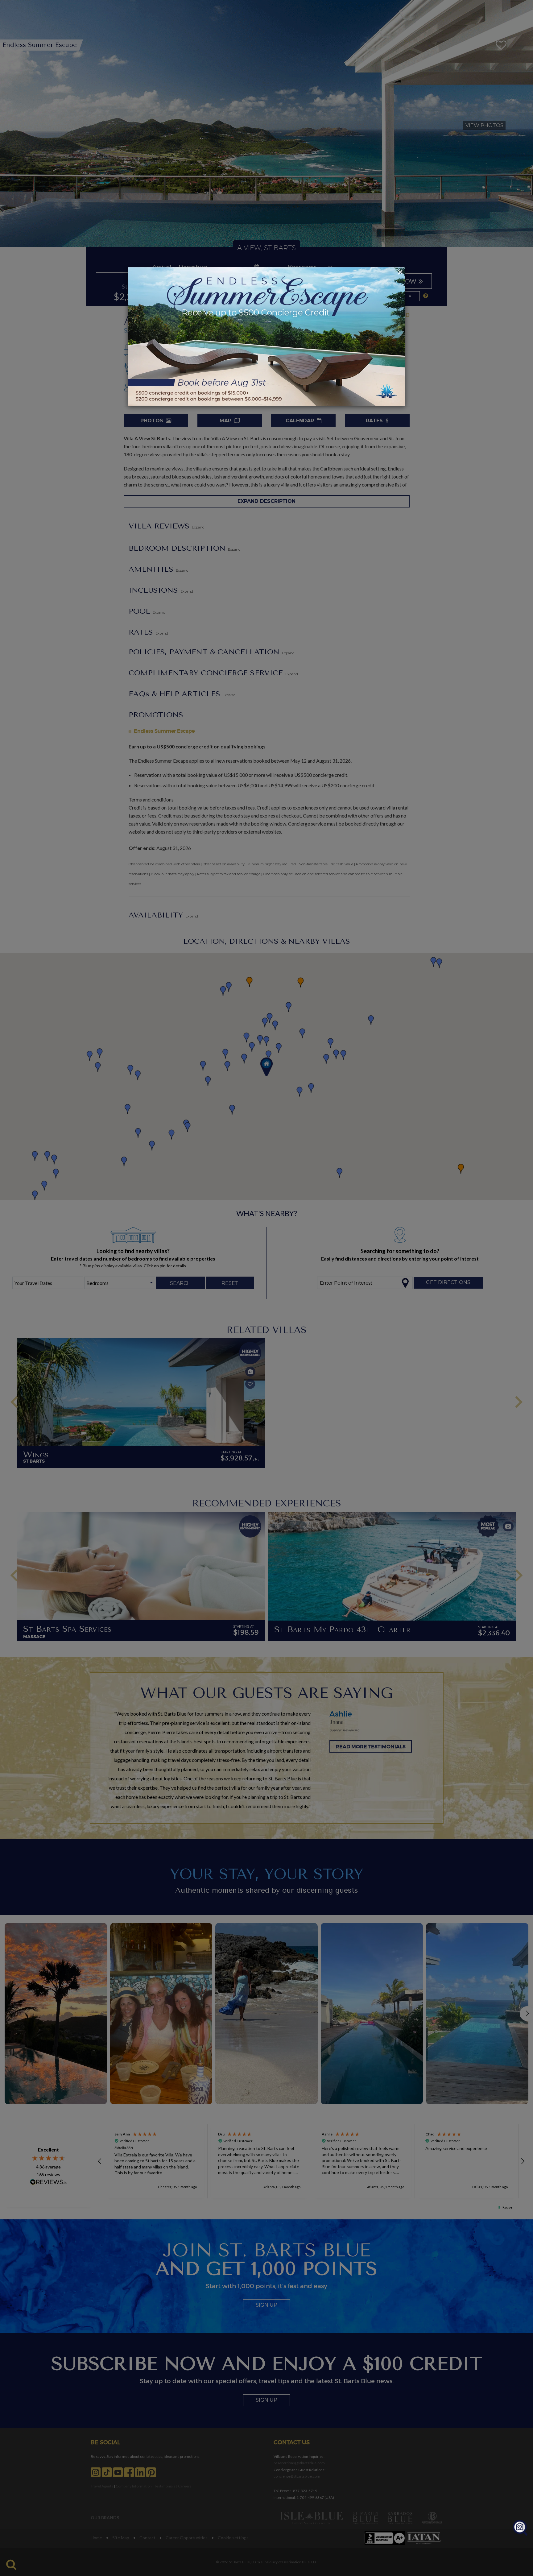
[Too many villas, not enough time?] (520, 2528)
